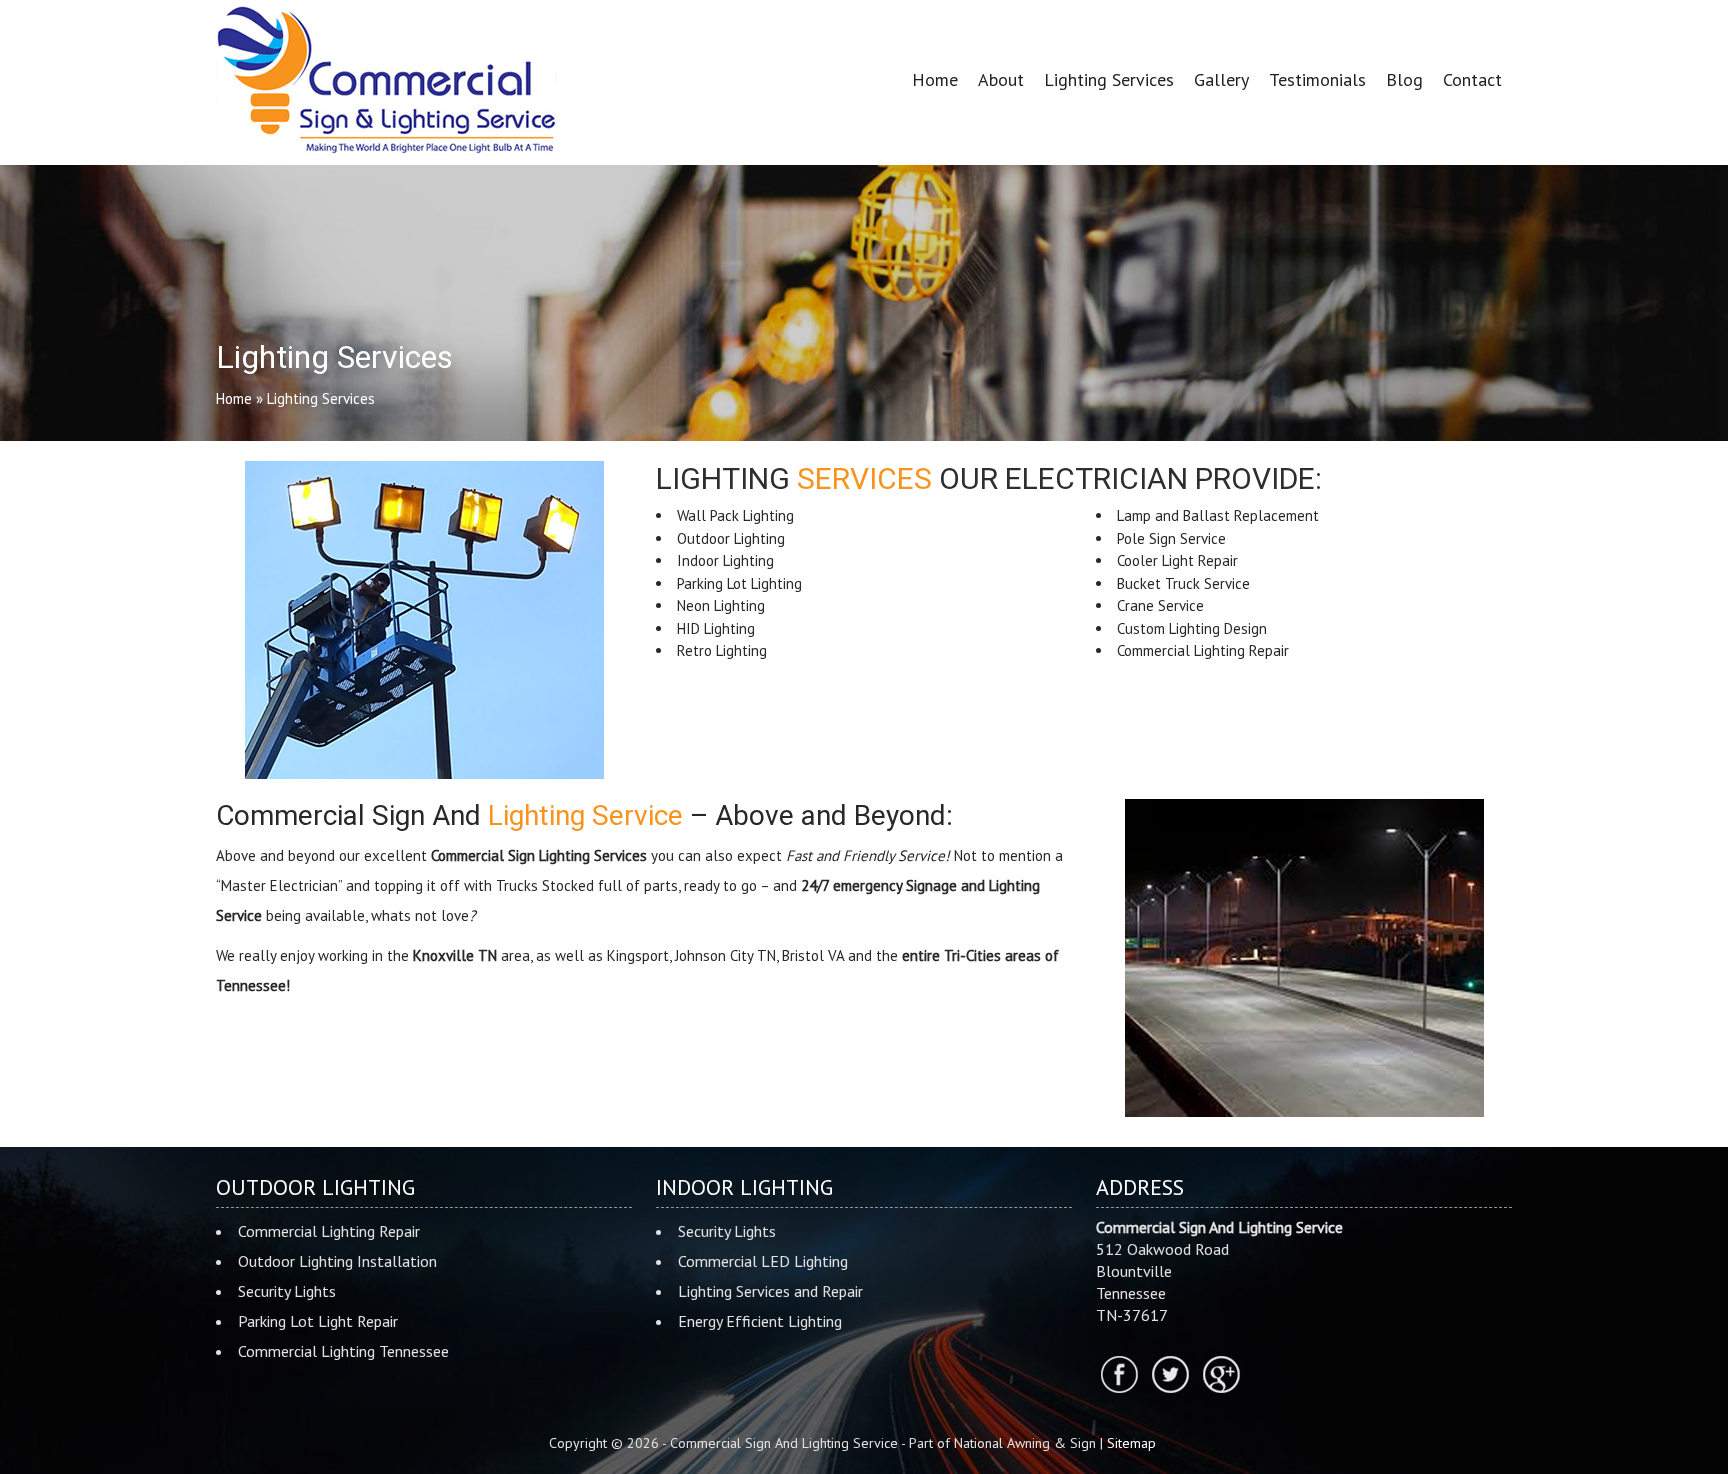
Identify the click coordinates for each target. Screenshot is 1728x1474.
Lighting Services (1109, 79)
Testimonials (1317, 79)
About (1001, 79)
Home (935, 79)
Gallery (1221, 79)
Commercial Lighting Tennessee (343, 1351)
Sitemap (1131, 1443)
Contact (1472, 79)
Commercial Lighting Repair (329, 1231)
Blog (1404, 79)
